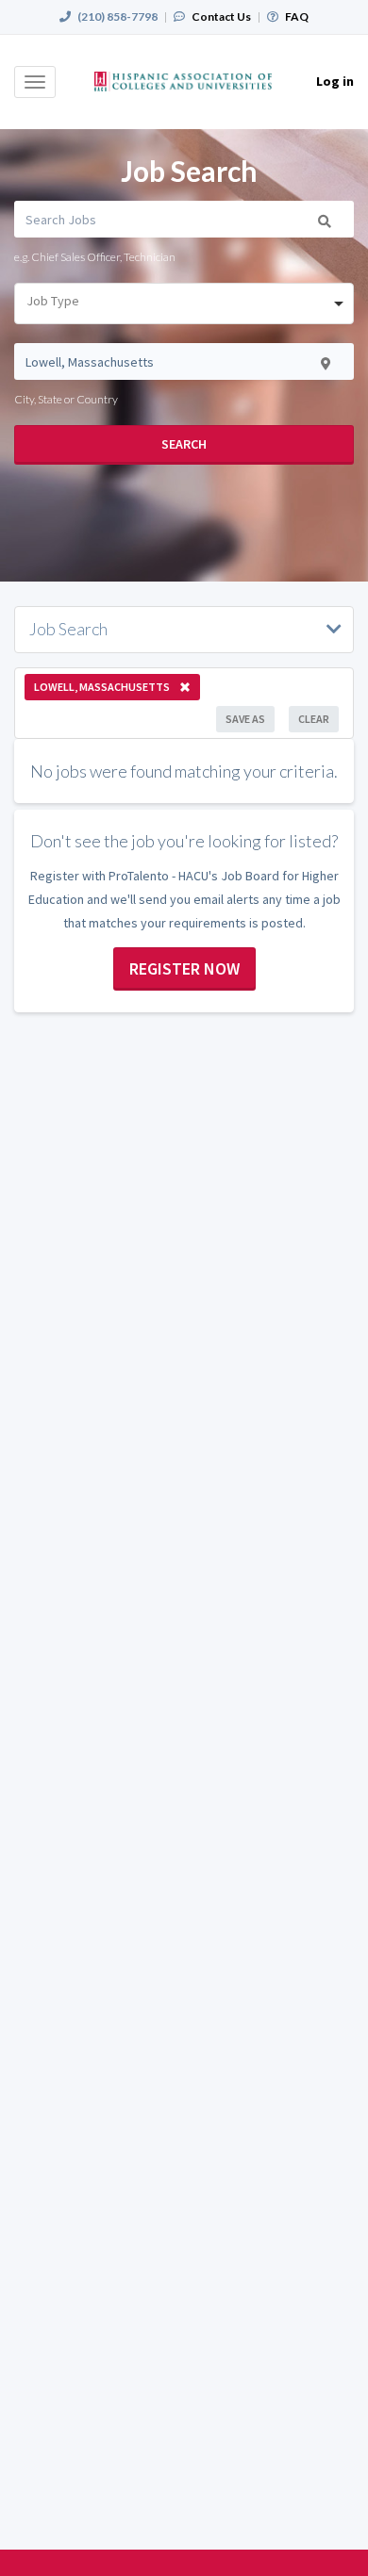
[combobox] (184, 304)
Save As (245, 719)
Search (184, 444)
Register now (184, 968)
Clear (314, 719)
